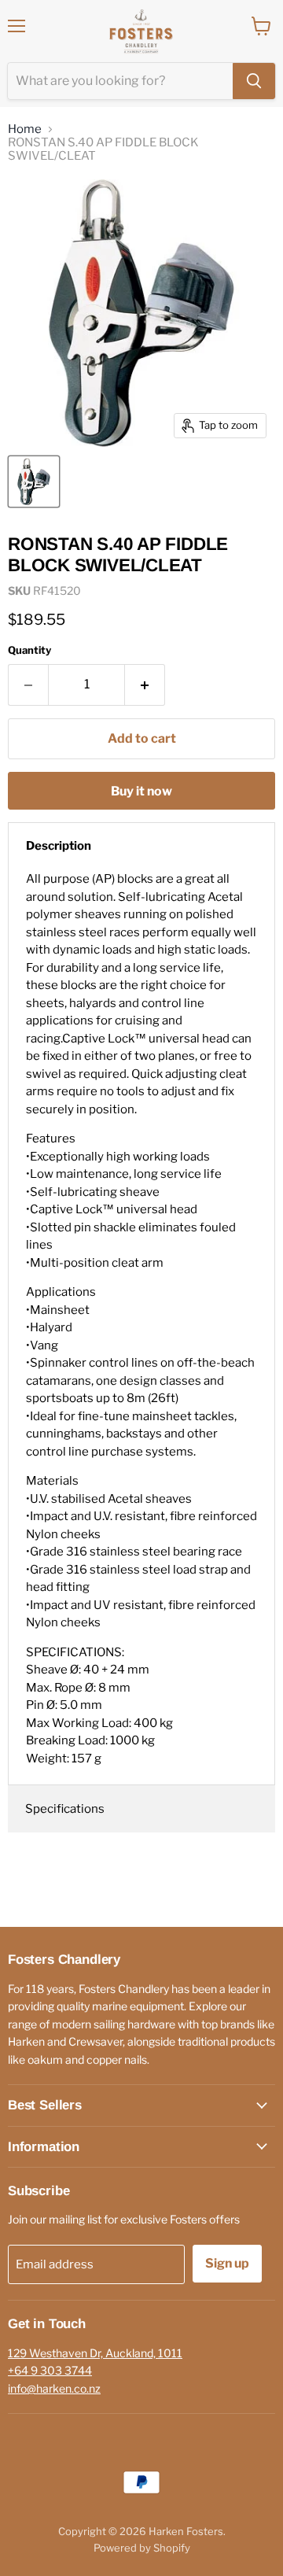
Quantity (29, 650)
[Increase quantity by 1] (145, 685)
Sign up (227, 2263)
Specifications (65, 1809)
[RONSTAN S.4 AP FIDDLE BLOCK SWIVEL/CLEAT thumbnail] (34, 482)
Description (59, 846)
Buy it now (141, 791)
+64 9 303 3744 (50, 2370)
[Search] (254, 81)
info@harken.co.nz (54, 2388)
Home (25, 129)
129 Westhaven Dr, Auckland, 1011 (95, 2353)
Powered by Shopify (142, 2548)
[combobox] (120, 81)
